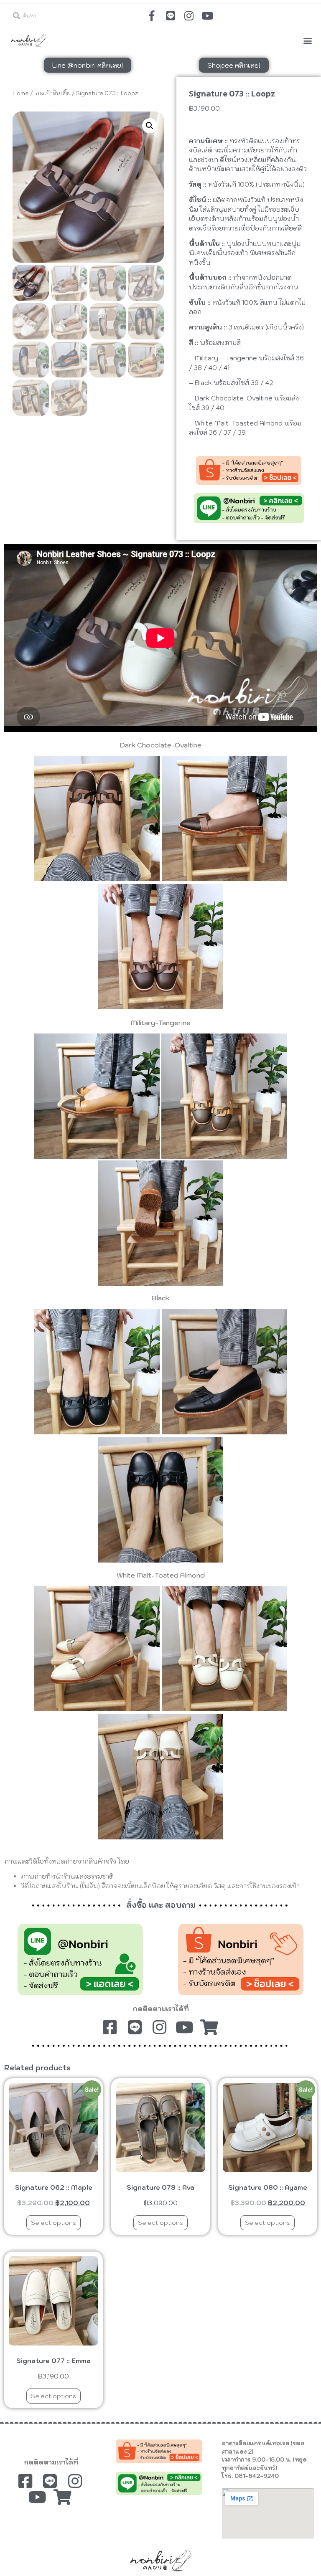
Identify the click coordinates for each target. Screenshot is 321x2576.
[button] (308, 40)
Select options (53, 2223)
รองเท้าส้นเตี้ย (52, 93)
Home (21, 93)
